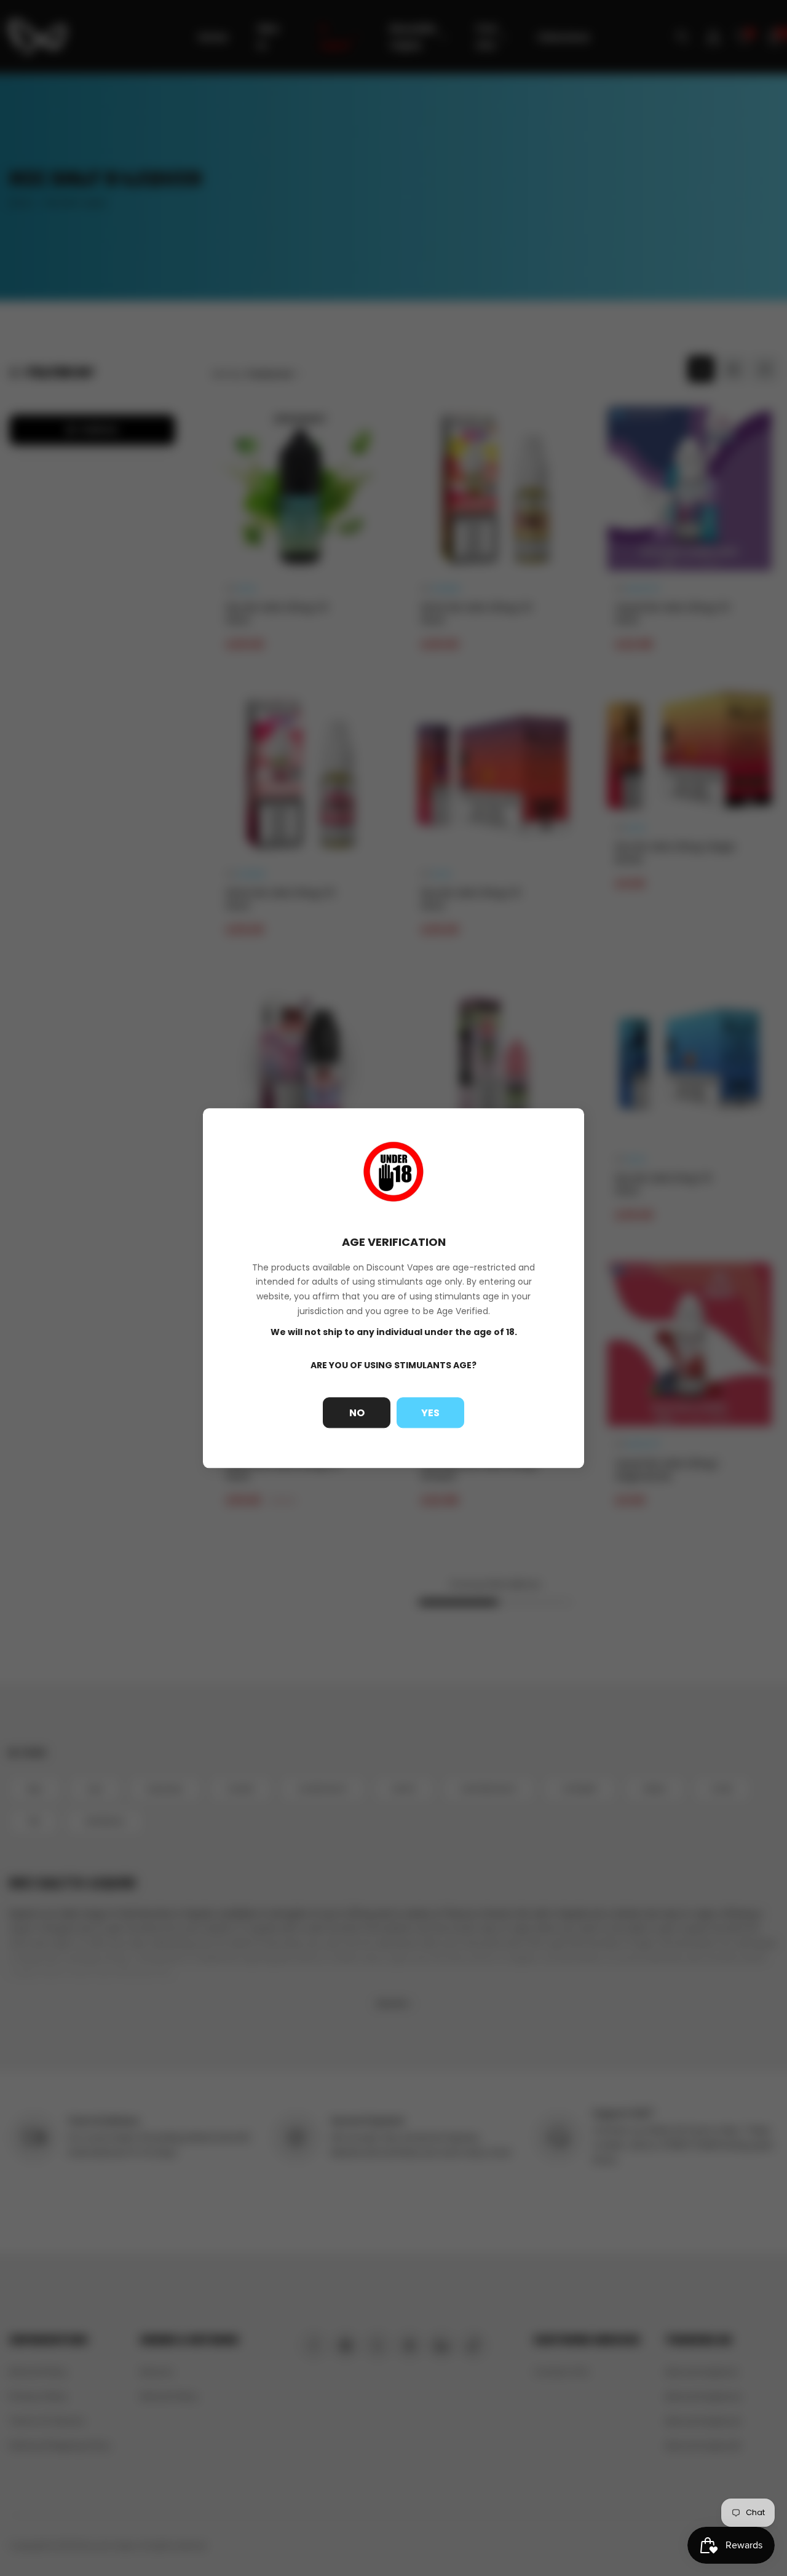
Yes (430, 1413)
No (357, 1413)
